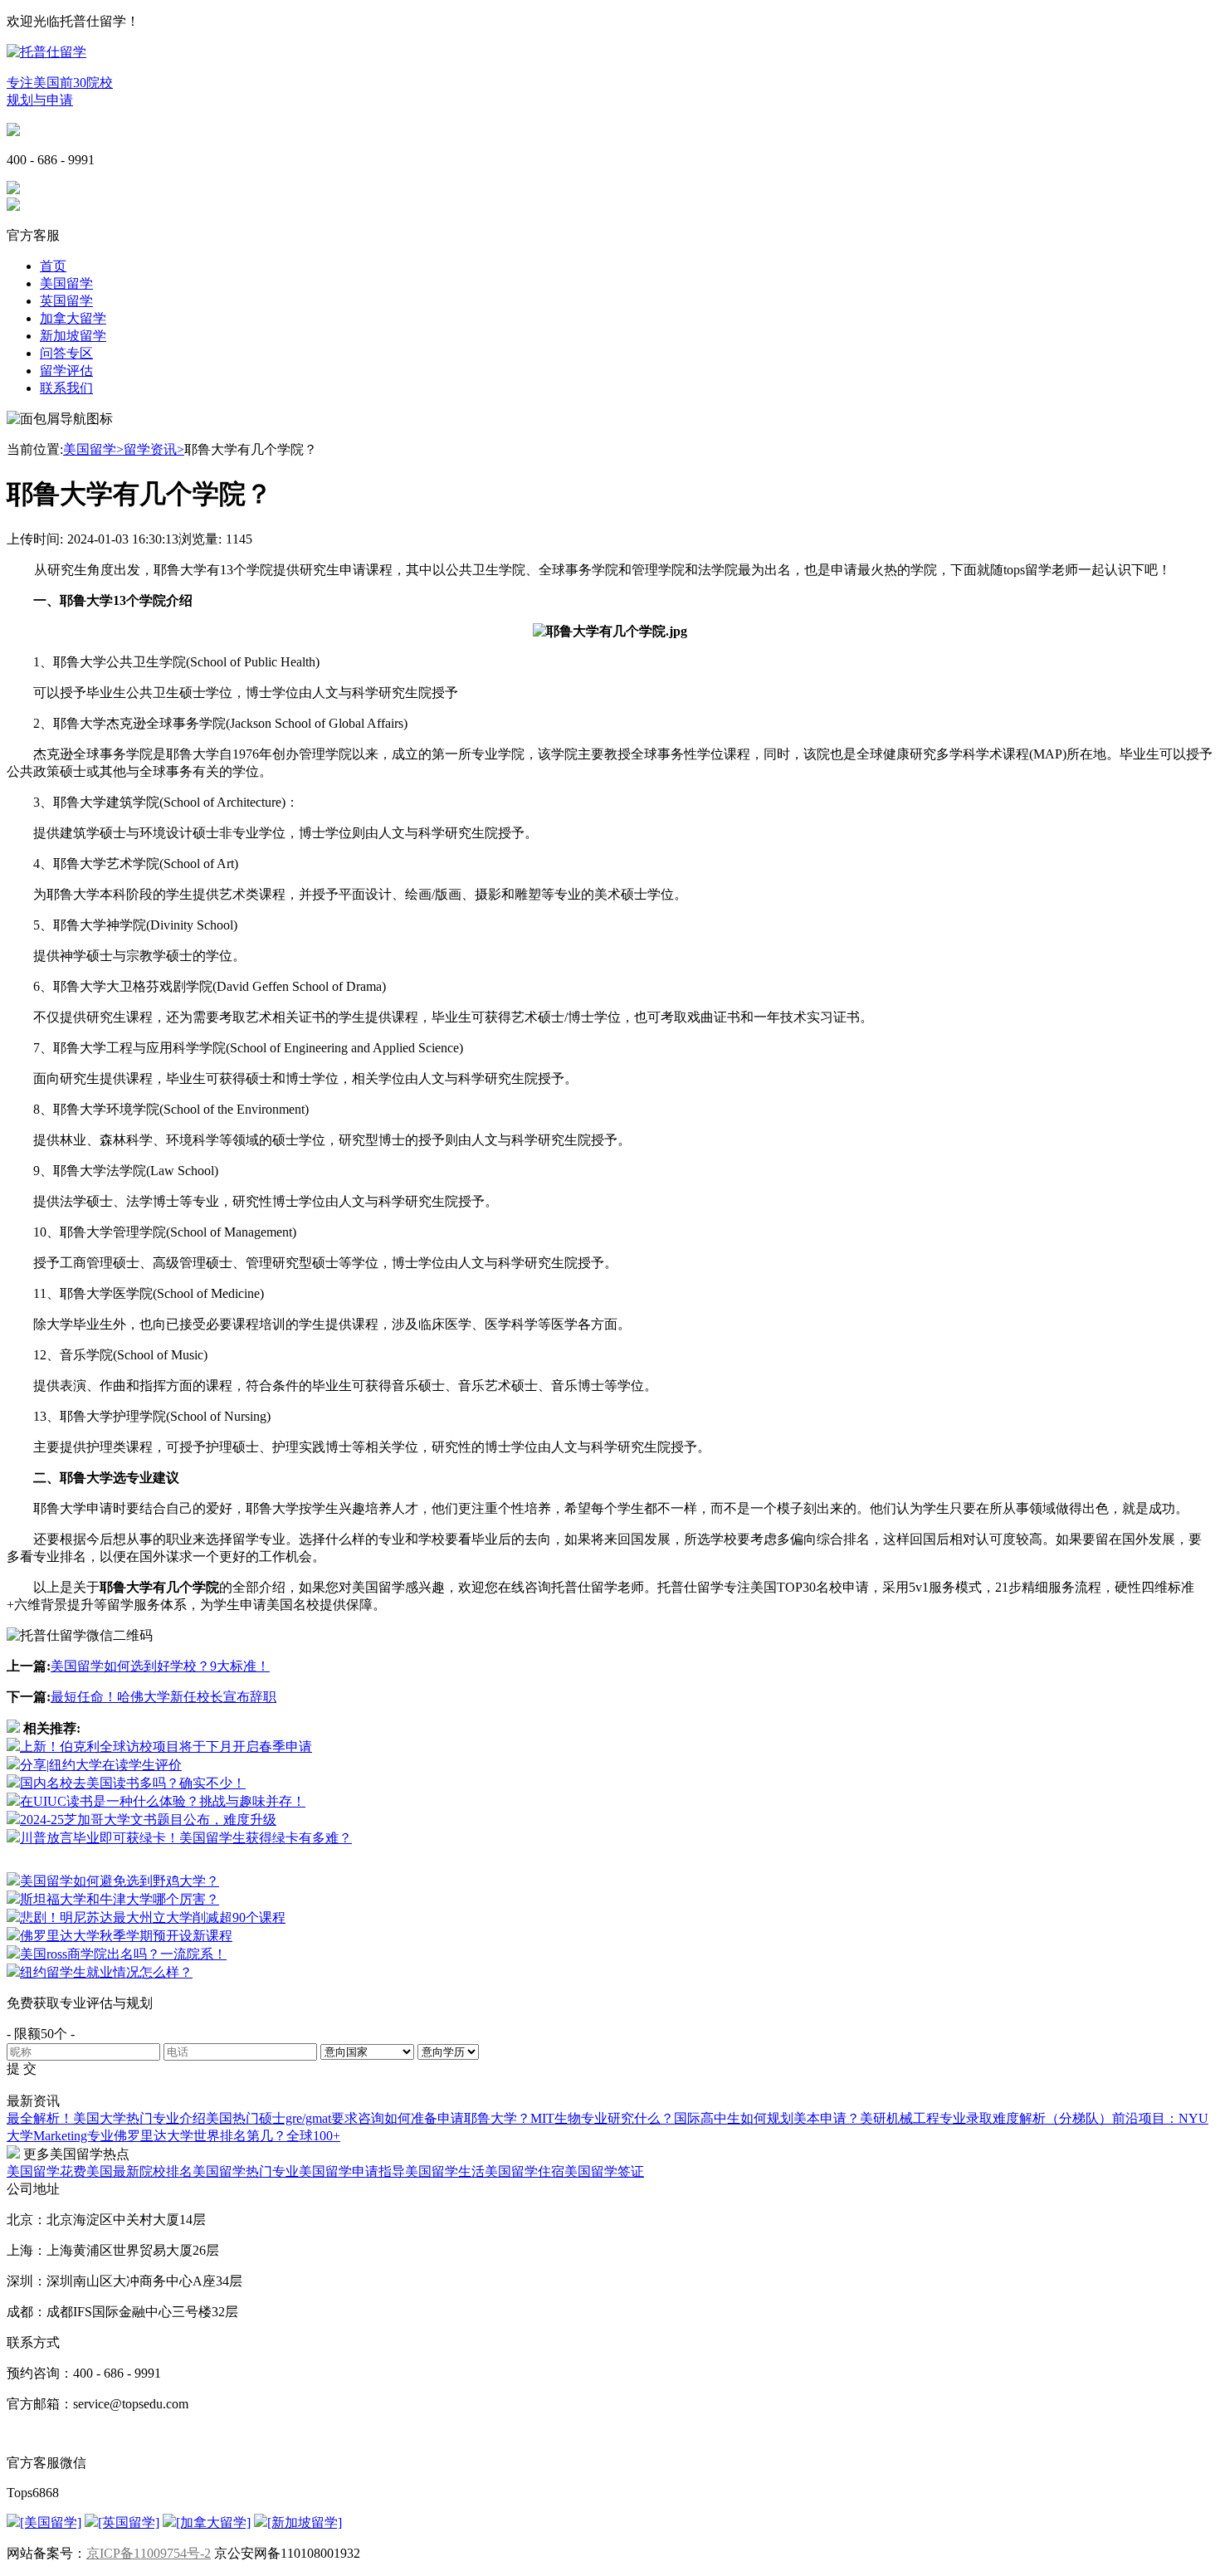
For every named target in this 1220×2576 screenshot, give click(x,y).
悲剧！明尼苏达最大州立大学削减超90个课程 (153, 1917)
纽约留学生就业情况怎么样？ (106, 1972)
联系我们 (66, 388)
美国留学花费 (46, 2171)
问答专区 (66, 353)
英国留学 (66, 301)
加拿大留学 (73, 318)
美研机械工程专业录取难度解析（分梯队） (986, 2118)
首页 (53, 266)
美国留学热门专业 (246, 2171)
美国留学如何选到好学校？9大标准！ (160, 1666)
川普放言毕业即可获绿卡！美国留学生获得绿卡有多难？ (186, 1838)
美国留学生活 (445, 2171)
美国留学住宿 (525, 2171)
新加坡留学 (73, 336)
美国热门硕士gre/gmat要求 (282, 2118)
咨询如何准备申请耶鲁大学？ (444, 2118)
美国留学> (93, 449)
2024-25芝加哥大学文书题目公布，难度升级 (148, 1820)
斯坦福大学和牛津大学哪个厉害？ (120, 1899)
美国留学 (66, 283)
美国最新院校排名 (139, 2171)
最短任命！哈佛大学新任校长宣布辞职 (163, 1697)
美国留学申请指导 (352, 2171)
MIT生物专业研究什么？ (602, 2118)
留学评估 (66, 371)
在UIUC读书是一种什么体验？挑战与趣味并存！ (163, 1801)
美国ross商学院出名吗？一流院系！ (123, 1954)
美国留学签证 (604, 2171)
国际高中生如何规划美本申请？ (767, 2118)
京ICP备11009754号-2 (149, 2553)
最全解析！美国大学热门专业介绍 (106, 2118)
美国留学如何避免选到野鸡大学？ (120, 1881)
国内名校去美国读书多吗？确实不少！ (133, 1783)
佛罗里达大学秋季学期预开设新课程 (126, 1936)
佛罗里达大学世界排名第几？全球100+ (227, 2136)
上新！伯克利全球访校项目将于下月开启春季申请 (166, 1747)
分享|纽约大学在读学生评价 (101, 1765)
